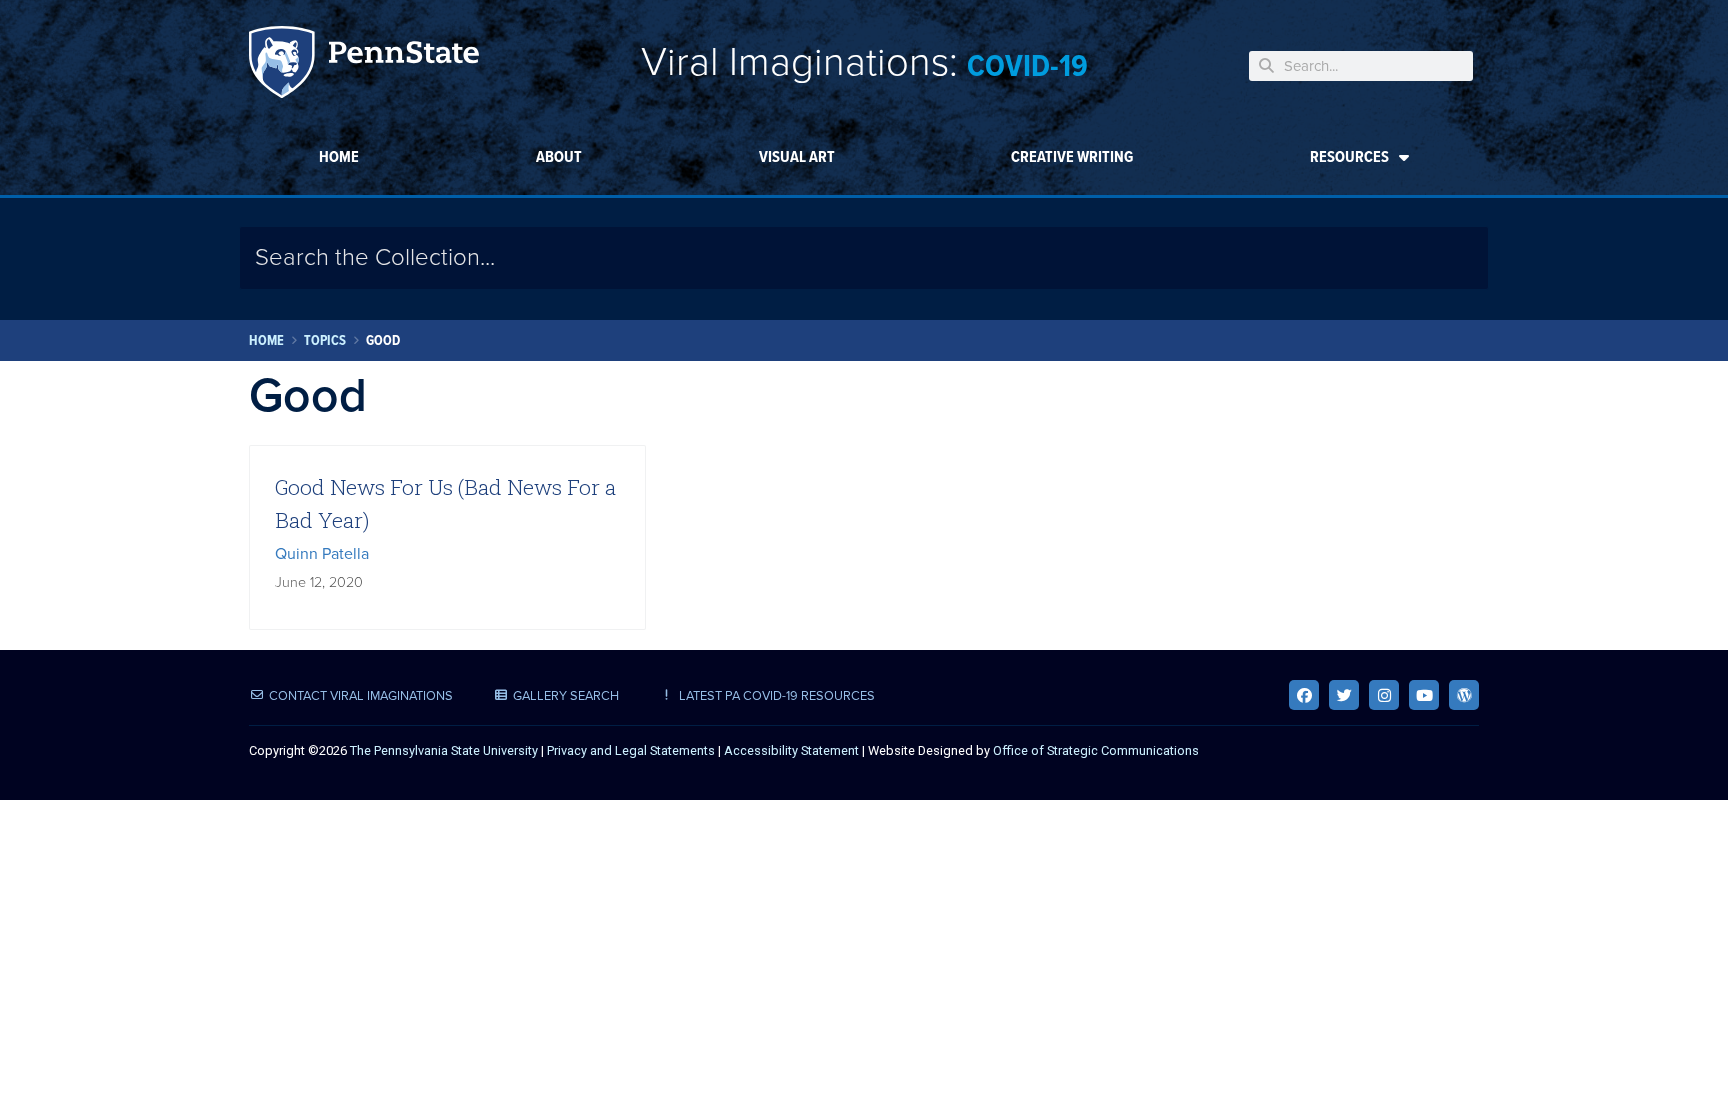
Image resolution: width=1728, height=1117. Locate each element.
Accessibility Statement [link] (791, 750)
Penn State (364, 65)
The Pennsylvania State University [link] (444, 750)
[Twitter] (1344, 695)
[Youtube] (1424, 695)
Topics (325, 340)
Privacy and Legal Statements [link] (631, 750)
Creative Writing (1072, 156)
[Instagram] (1384, 695)
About (559, 156)
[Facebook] (1304, 695)
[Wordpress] (1464, 695)
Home (339, 156)
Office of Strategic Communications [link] (1096, 750)
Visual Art (797, 156)
